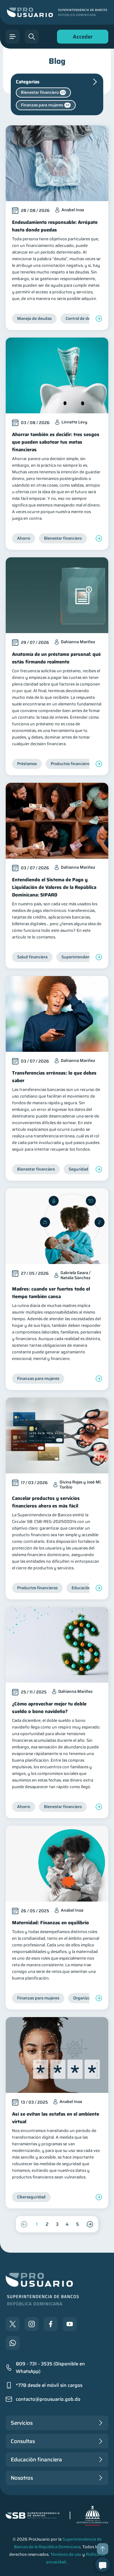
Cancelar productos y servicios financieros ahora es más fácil (46, 1502)
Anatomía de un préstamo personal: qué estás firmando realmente (56, 658)
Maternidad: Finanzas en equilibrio (51, 1923)
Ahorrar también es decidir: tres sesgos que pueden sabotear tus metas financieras (56, 442)
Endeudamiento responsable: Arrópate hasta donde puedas (55, 226)
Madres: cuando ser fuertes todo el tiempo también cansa (51, 1293)
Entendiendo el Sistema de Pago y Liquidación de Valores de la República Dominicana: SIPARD (54, 887)
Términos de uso (66, 2554)
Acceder (81, 38)
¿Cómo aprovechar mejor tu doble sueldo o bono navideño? (49, 1708)
